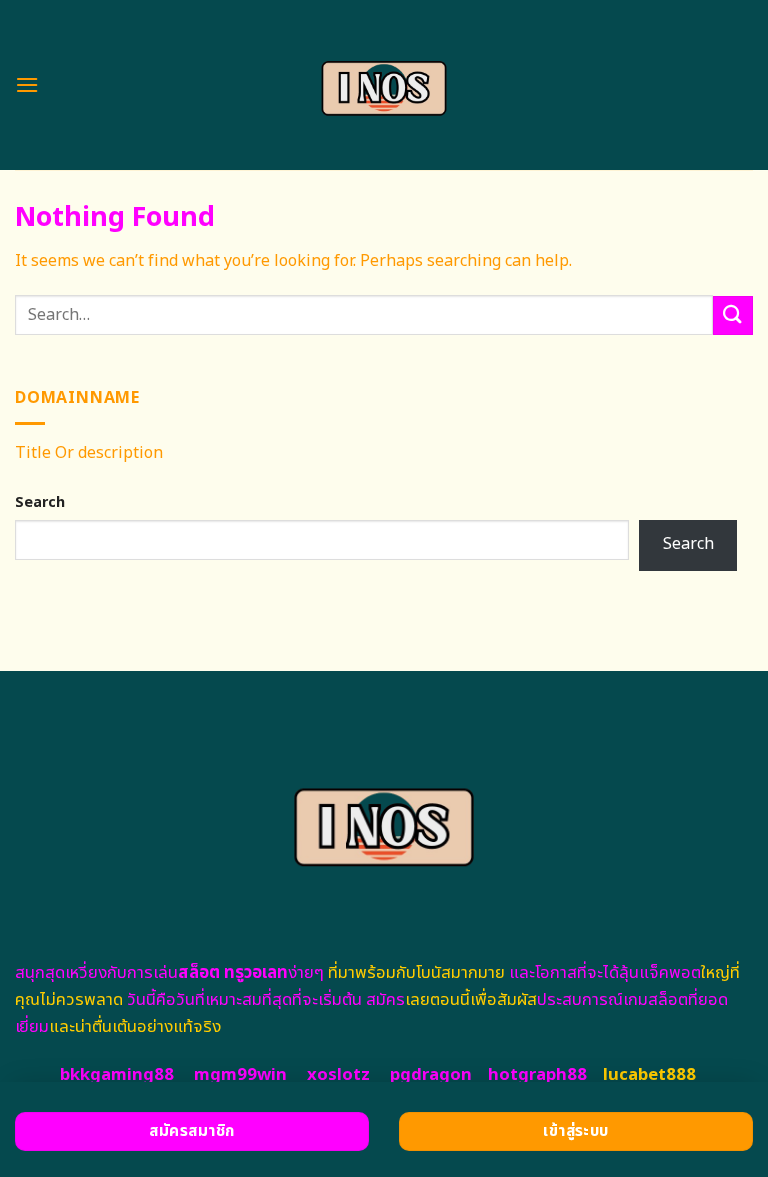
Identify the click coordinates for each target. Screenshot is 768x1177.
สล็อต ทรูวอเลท (233, 973)
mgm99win (240, 1075)
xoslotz (338, 1075)
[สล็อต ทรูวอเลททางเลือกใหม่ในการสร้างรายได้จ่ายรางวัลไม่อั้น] (384, 85)
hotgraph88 (537, 1075)
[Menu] (27, 84)
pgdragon (431, 1075)
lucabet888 (649, 1075)
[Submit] (733, 315)
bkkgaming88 (117, 1075)
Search (40, 502)
